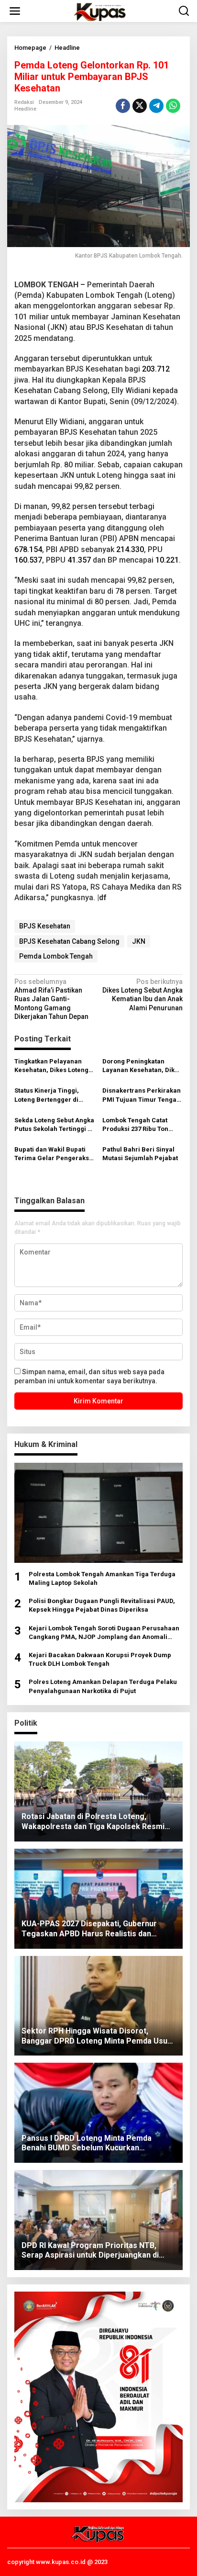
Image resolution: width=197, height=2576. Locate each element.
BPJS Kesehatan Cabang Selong (69, 941)
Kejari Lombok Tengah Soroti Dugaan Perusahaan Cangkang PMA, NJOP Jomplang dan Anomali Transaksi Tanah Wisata (104, 1633)
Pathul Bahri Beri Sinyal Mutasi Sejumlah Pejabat (140, 1154)
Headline (25, 109)
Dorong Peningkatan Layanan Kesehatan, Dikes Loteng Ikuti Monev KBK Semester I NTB (142, 1066)
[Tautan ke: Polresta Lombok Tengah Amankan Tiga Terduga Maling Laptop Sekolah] (98, 1513)
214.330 (130, 549)
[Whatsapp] (173, 106)
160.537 (28, 560)
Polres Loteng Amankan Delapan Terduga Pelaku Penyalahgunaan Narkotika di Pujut (103, 1686)
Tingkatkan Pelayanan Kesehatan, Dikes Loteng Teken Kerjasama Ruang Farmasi (51, 1066)
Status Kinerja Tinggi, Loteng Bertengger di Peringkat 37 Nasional (48, 1095)
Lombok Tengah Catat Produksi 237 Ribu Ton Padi (135, 1125)
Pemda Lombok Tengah (56, 956)
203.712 (156, 369)
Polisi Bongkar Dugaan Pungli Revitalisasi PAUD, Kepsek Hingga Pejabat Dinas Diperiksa (102, 1605)
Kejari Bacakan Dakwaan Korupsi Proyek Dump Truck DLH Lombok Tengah (100, 1659)
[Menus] (15, 11)
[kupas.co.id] (100, 11)
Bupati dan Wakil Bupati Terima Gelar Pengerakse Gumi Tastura (54, 1154)
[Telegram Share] (156, 106)
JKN (139, 941)
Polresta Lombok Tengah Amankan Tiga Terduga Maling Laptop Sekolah (102, 1578)
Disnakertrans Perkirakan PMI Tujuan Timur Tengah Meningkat (142, 1095)
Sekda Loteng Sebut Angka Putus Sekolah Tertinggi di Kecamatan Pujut (54, 1125)
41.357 (79, 560)
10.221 (167, 560)
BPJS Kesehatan (45, 926)
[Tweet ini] (140, 106)
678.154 (28, 549)
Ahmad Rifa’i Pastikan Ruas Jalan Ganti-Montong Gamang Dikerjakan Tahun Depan (51, 999)
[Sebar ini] (123, 106)
